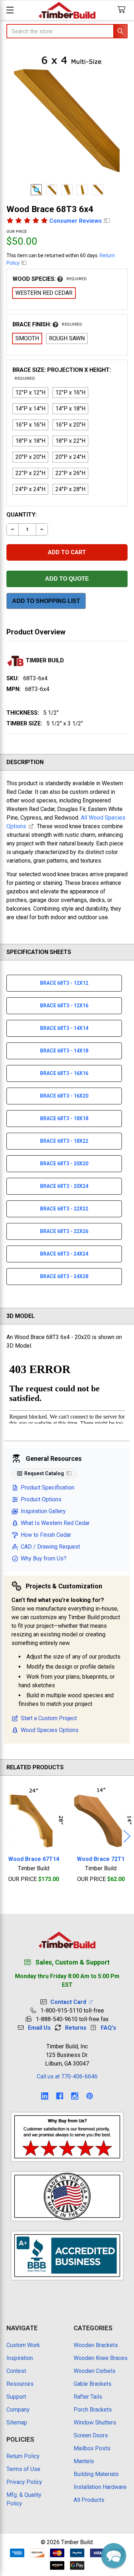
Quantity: (22, 515)
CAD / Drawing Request (50, 1547)
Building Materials (96, 2474)
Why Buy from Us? (44, 1558)
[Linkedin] (45, 2096)
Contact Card (70, 2002)
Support (16, 2397)
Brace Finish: (47, 324)
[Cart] (123, 10)
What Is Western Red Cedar (55, 1523)
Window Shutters (95, 2423)
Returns (76, 2028)
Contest (16, 2371)
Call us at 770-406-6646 (67, 2076)
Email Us (39, 2028)
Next (127, 1836)
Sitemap (17, 2423)
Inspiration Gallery (43, 1511)
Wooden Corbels (95, 2371)
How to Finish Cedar (46, 1535)
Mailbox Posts (92, 2448)
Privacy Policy (24, 2482)
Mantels (84, 2461)
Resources (20, 2384)
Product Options (41, 1499)
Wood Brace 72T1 (101, 1859)
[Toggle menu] (10, 10)
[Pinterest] (90, 2096)
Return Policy (23, 2456)
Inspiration (20, 2358)
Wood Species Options (50, 1730)
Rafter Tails (88, 2397)
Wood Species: (50, 279)
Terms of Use (23, 2469)
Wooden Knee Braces (101, 2358)
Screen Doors (91, 2435)
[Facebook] (60, 2096)
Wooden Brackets (96, 2345)
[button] (114, 2556)
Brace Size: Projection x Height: (62, 374)
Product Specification (48, 1488)
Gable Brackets (93, 2384)
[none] (67, 115)
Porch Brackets (93, 2410)
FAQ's (108, 2028)
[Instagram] (75, 2096)
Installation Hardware (100, 2487)
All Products (89, 2500)
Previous (7, 1836)
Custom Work (23, 2345)
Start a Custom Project (49, 1718)
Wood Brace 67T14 (34, 1859)
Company (18, 2410)
